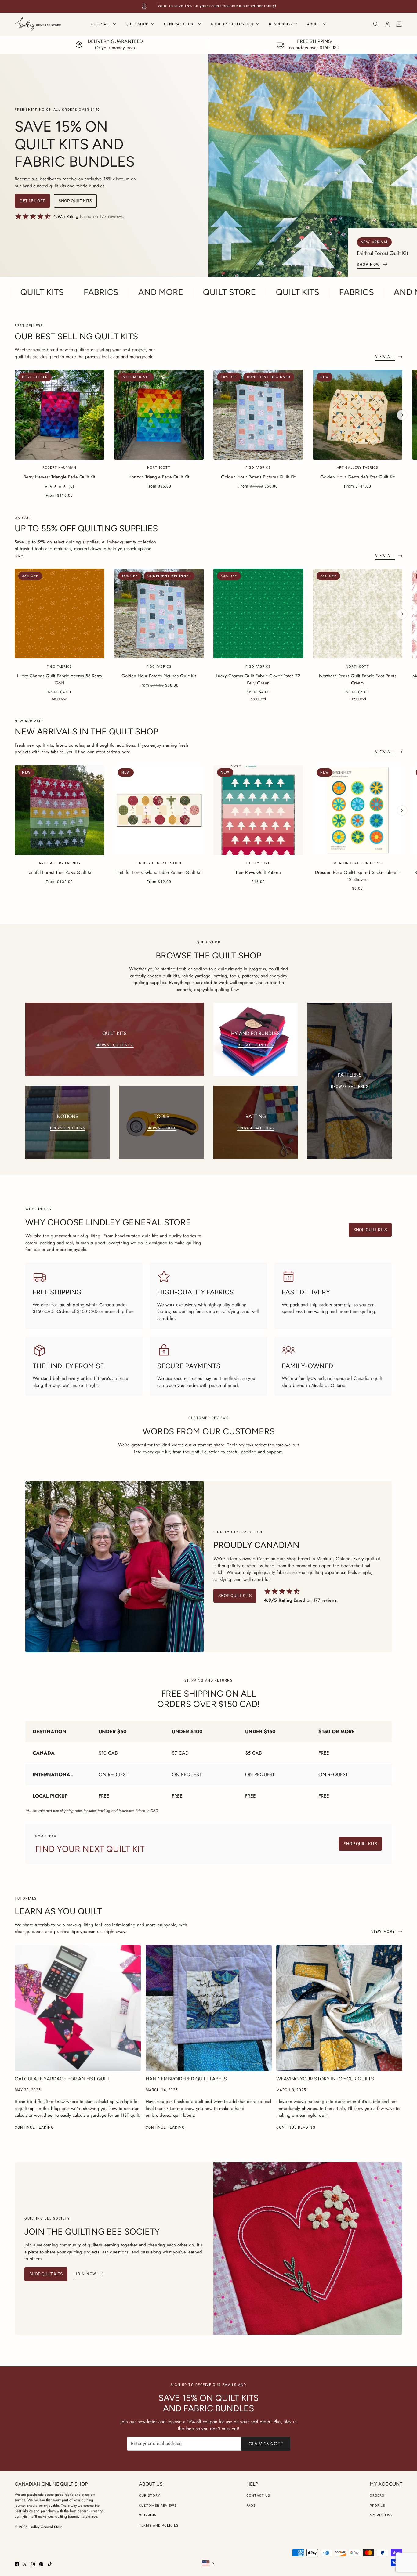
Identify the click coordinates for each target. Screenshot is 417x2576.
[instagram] (33, 2564)
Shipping (148, 2515)
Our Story (150, 2496)
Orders (377, 2496)
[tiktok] (50, 2564)
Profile (377, 2506)
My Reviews (381, 2515)
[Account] (387, 24)
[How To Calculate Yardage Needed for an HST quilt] (78, 2008)
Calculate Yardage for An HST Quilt (62, 2079)
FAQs (251, 2506)
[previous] (15, 375)
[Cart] (399, 24)
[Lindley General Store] (38, 24)
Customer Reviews (158, 2506)
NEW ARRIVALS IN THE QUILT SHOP (86, 731)
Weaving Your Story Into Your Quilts (325, 2079)
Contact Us (258, 2496)
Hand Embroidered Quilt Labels (186, 2079)
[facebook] (17, 2564)
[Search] (376, 24)
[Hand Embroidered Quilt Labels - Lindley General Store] (209, 2008)
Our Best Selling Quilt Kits (76, 336)
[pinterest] (41, 2564)
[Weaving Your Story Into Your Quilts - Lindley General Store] (339, 2008)
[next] (402, 415)
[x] (25, 2564)
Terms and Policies (159, 2525)
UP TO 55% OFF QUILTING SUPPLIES (86, 528)
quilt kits (21, 2516)
